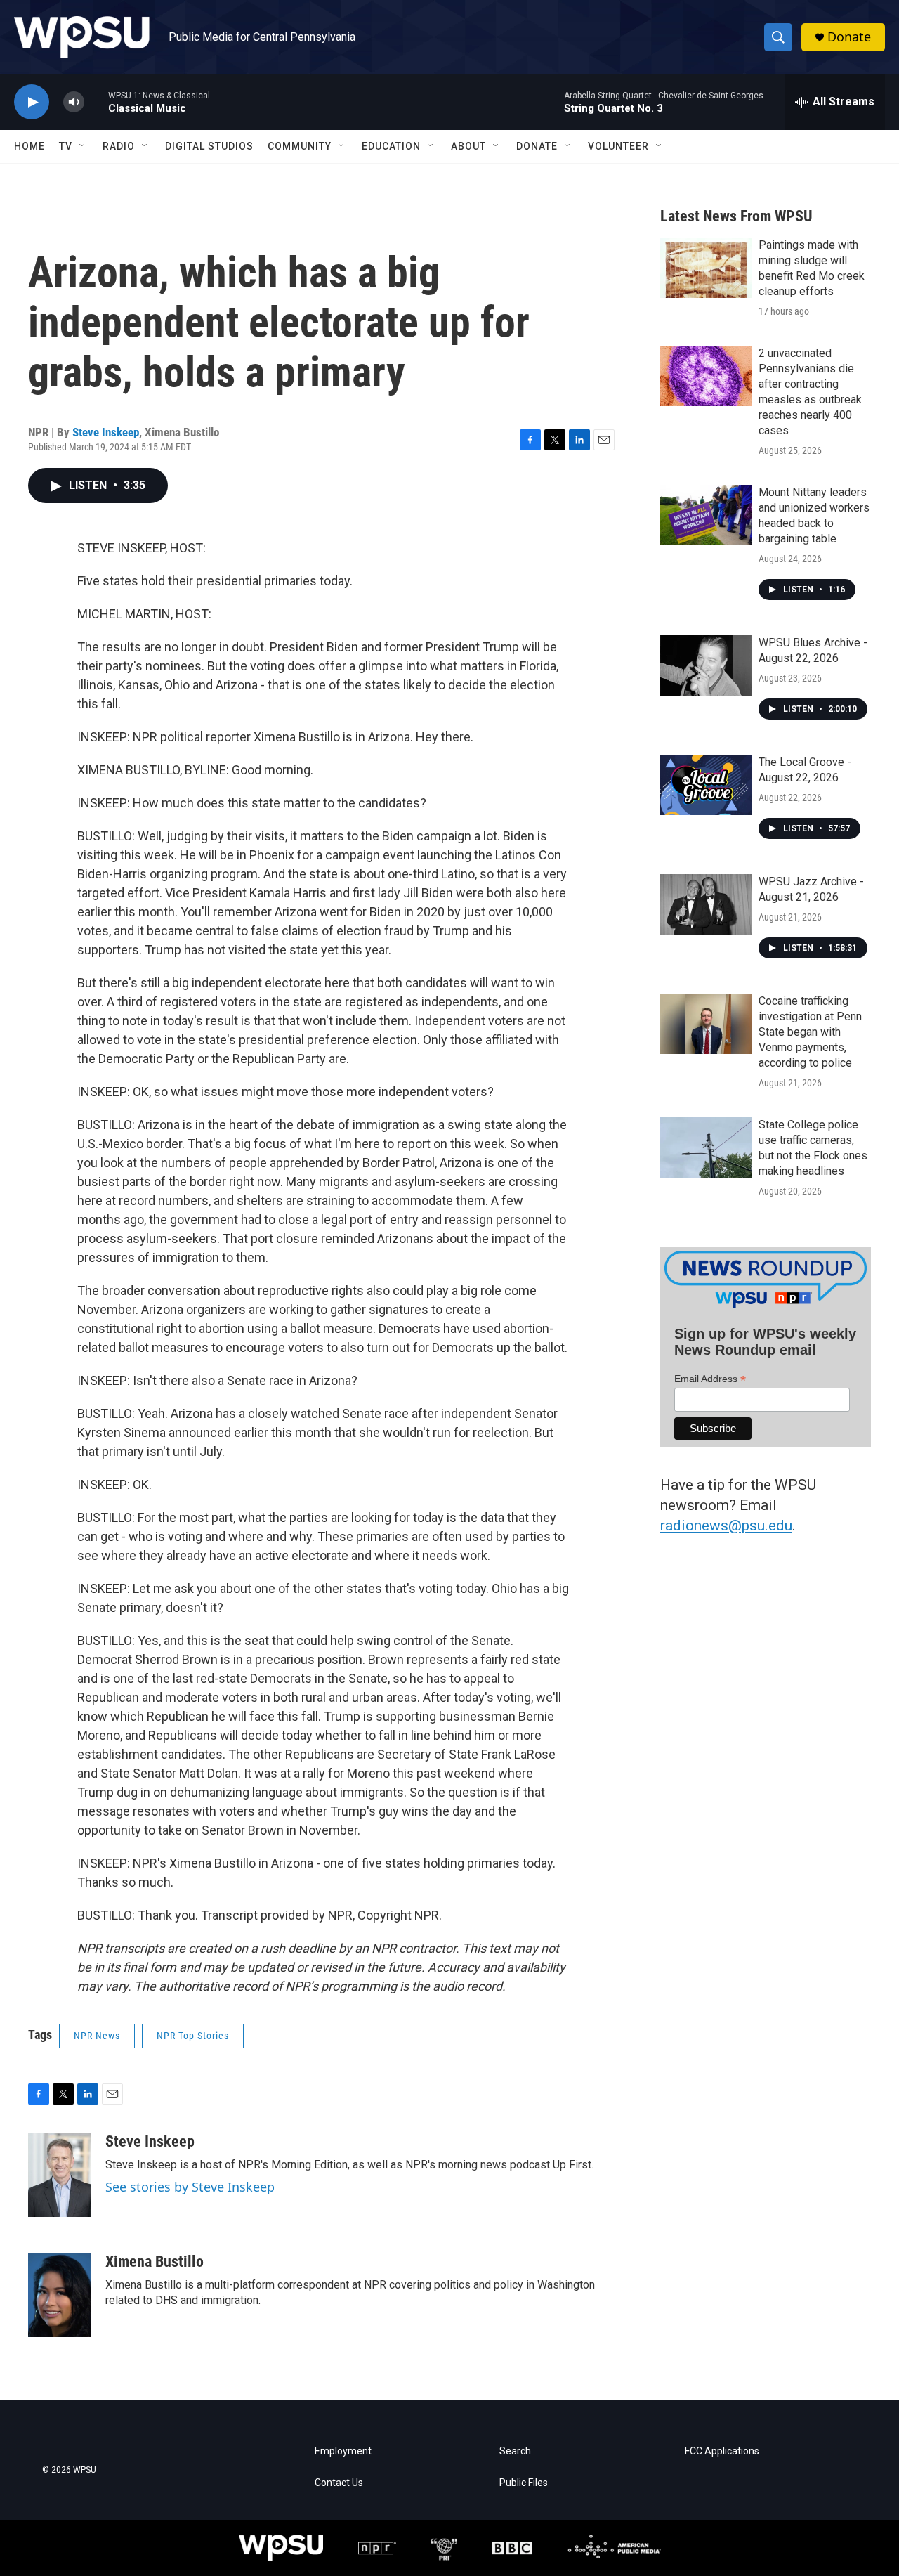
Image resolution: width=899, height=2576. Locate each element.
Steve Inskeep (106, 432)
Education (391, 146)
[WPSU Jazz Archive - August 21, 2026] (706, 904)
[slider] (96, 102)
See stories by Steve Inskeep (190, 2187)
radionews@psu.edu (726, 1526)
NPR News (97, 2036)
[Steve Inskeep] (60, 2175)
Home (29, 146)
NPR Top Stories (193, 2036)
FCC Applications (722, 2451)
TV (66, 146)
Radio (119, 146)
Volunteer (618, 146)
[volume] (74, 102)
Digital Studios (209, 146)
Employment (343, 2451)
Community (300, 146)
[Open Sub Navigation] (83, 146)
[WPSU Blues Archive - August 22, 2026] (706, 665)
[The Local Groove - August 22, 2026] (706, 785)
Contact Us (339, 2483)
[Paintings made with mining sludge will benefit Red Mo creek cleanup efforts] (706, 268)
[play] (32, 102)
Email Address (710, 1379)
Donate (849, 37)
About (468, 146)
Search (515, 2451)
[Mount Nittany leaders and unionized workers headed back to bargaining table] (706, 515)
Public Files (524, 2483)
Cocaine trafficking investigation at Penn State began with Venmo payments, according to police (810, 1032)
